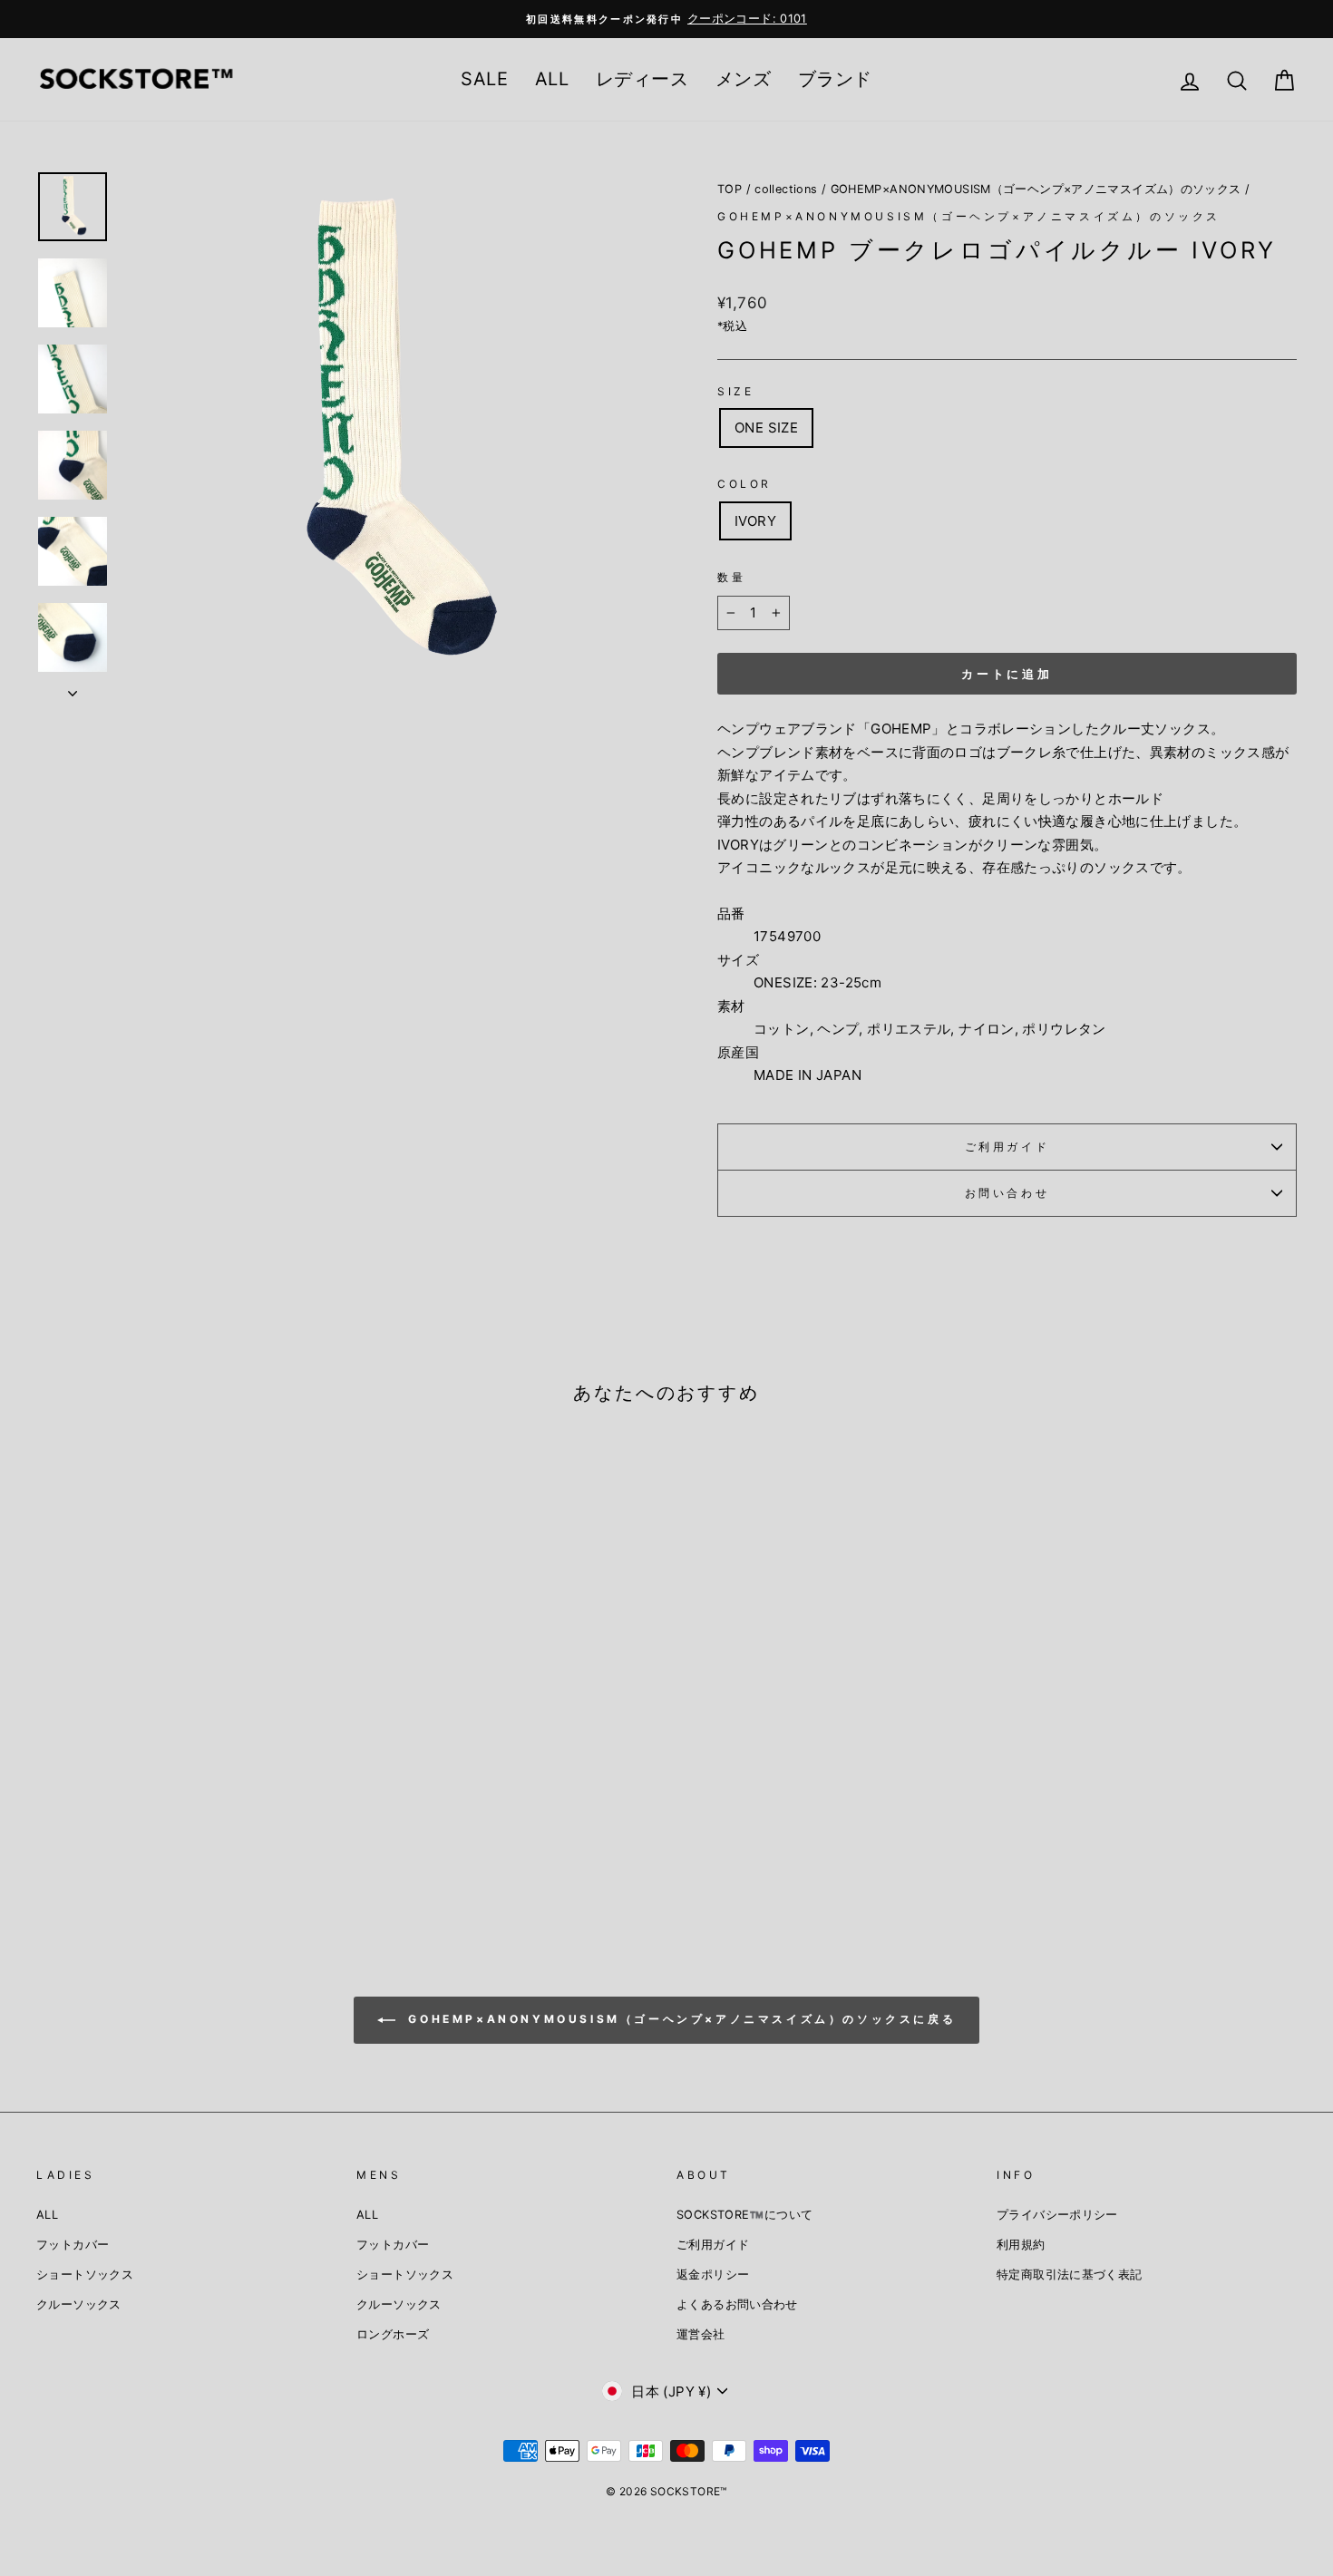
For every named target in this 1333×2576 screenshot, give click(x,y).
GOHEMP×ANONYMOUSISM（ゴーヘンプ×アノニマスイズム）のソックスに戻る (679, 2020)
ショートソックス (85, 2275)
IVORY (755, 521)
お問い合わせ (1007, 1193)
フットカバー (73, 2245)
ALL (552, 79)
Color (744, 484)
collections (786, 189)
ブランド (835, 79)
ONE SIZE (766, 428)
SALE (484, 79)
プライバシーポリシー (1057, 2215)
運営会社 (701, 2334)
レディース (642, 79)
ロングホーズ (393, 2334)
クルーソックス (79, 2304)
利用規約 (1021, 2245)
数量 (731, 577)
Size (735, 391)
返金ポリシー (713, 2275)
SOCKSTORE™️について (744, 2215)
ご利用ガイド (1007, 1147)
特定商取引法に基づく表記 (1070, 2275)
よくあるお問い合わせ (737, 2304)
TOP (730, 189)
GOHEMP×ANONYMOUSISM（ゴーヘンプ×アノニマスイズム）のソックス (1036, 189)
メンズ (743, 79)
